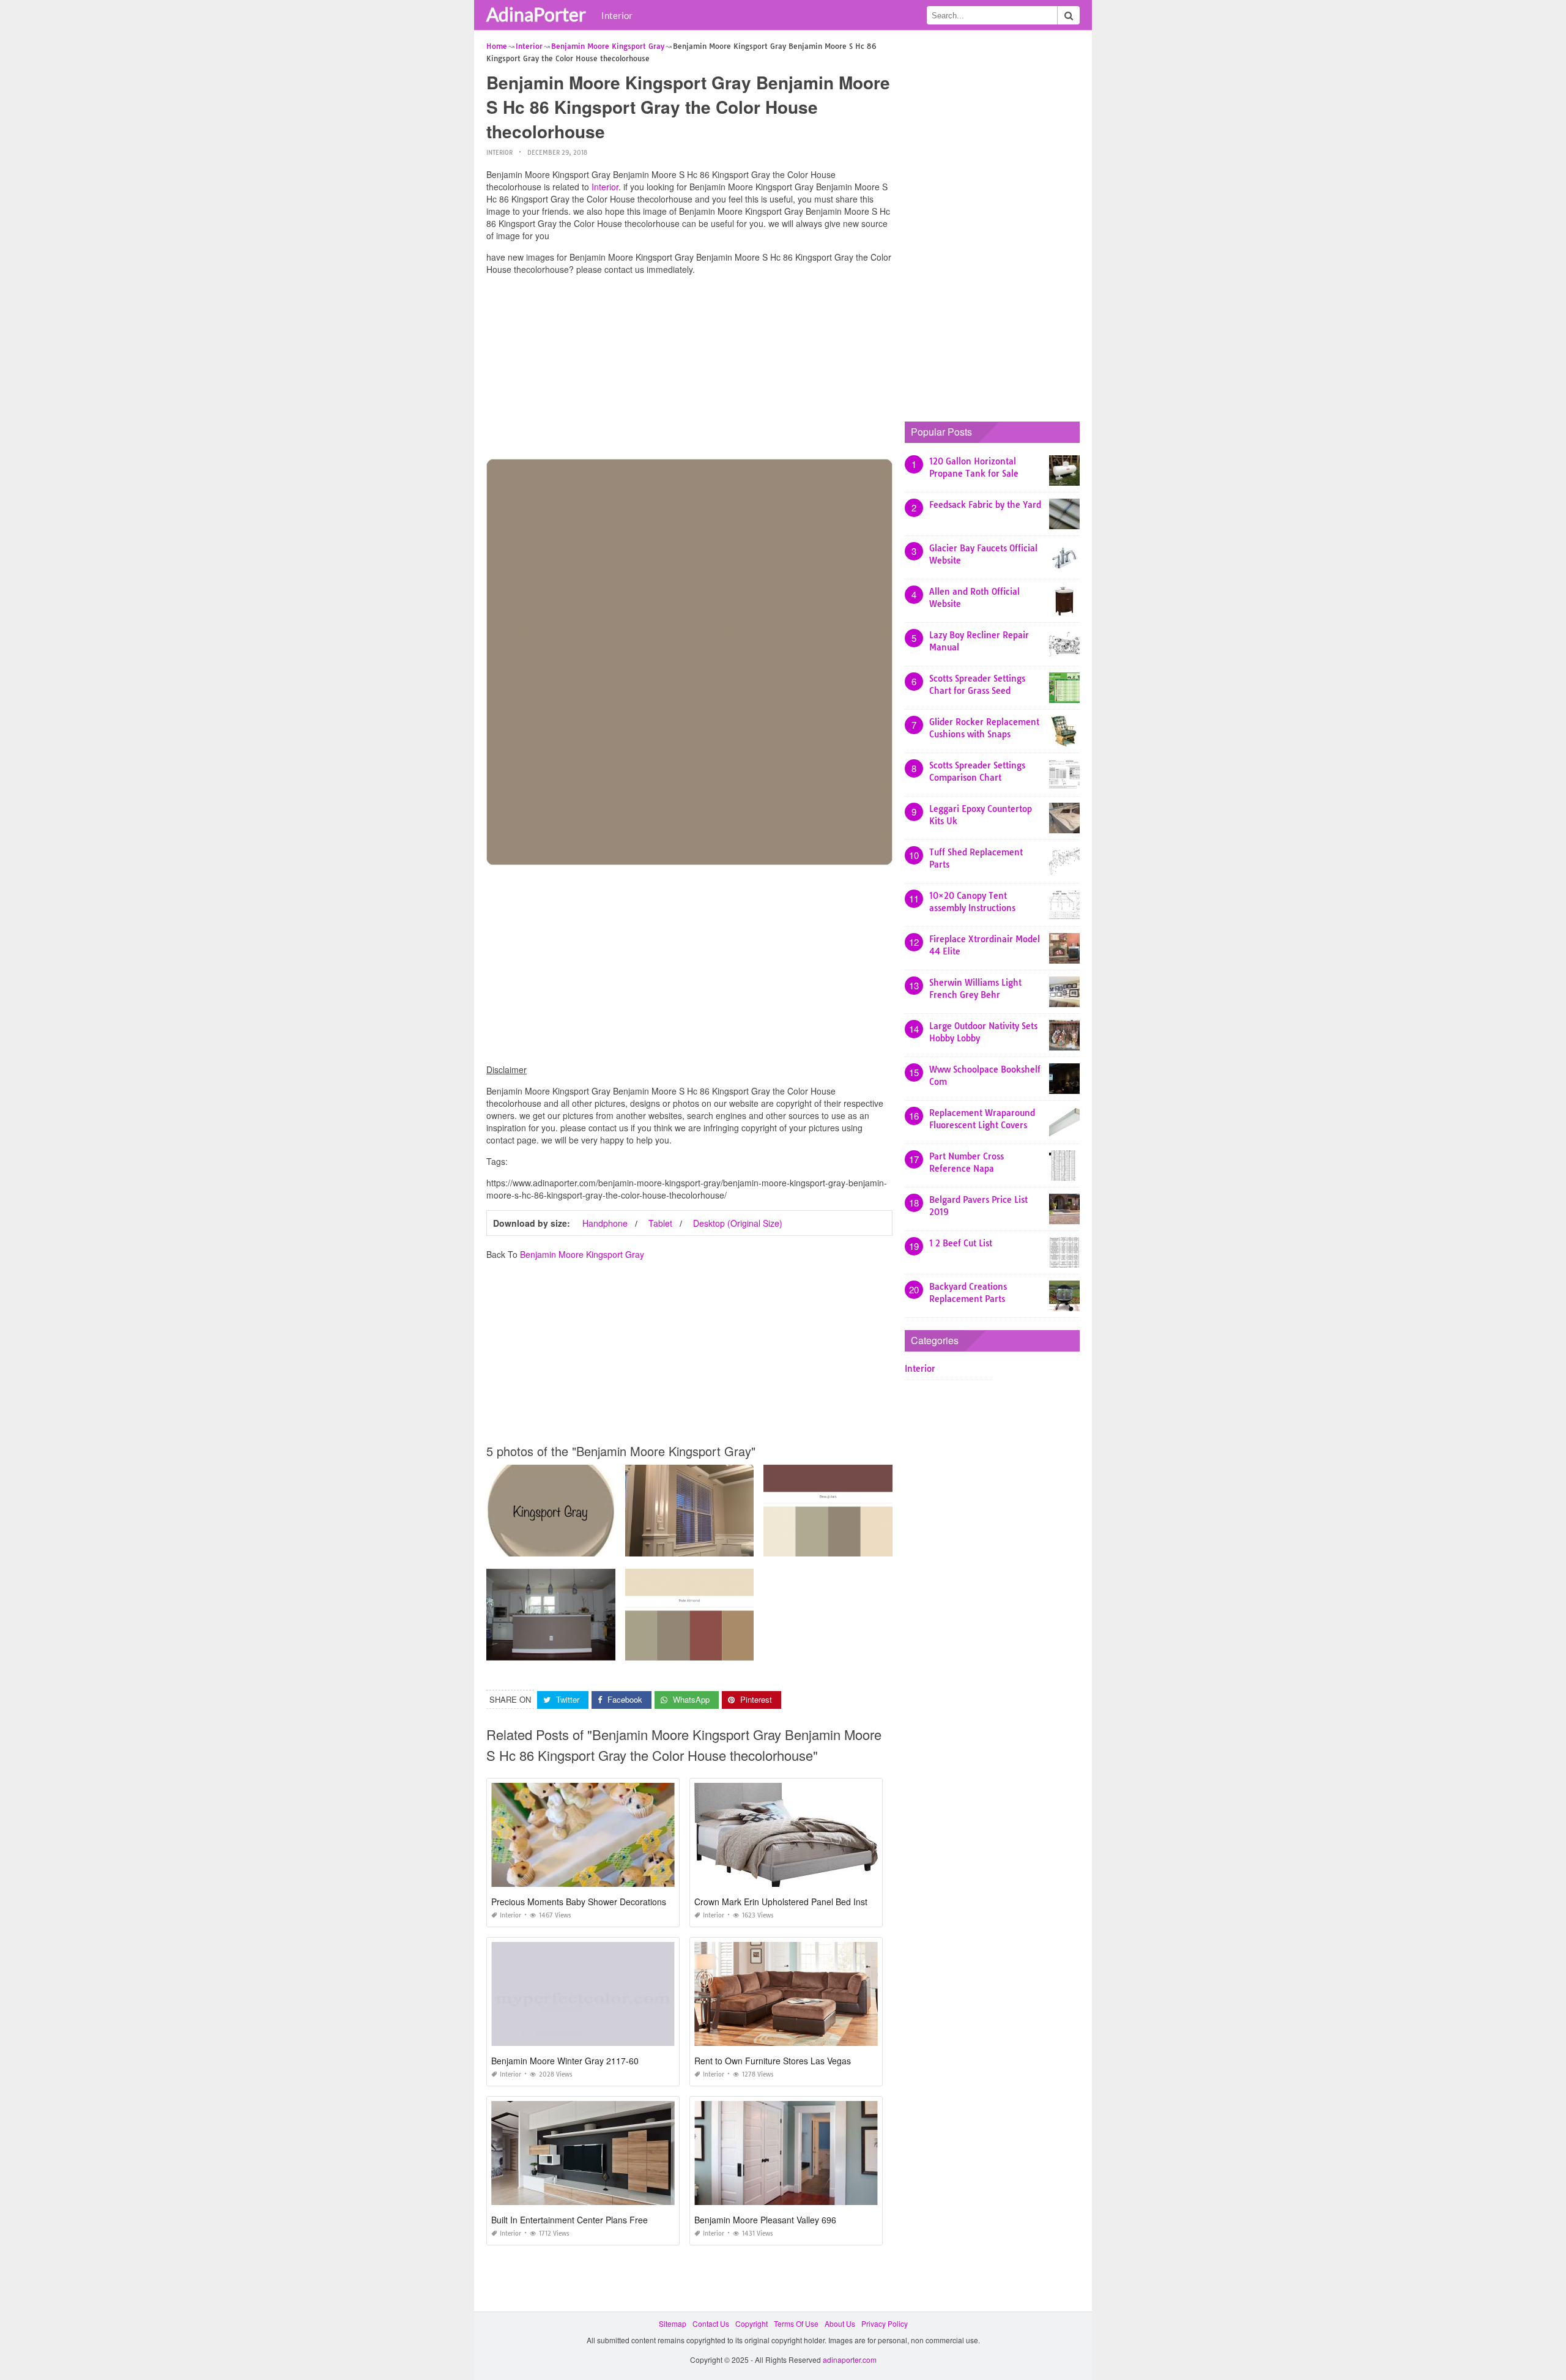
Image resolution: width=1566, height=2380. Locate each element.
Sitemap (673, 2323)
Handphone (605, 1223)
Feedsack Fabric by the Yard (985, 505)
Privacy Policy (885, 2323)
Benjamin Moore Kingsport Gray (582, 1254)
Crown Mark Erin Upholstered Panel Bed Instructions (796, 1902)
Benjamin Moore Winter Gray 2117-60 (565, 2061)
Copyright (751, 2323)
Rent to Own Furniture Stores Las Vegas (773, 2061)
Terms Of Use (796, 2323)
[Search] (1069, 15)
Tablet (660, 1223)
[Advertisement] (689, 370)
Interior (617, 15)
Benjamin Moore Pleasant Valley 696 (765, 2220)
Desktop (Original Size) (738, 1223)
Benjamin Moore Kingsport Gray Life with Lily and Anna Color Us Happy (609, 1649)
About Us (840, 2323)
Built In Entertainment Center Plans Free (570, 2220)
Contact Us (711, 2323)
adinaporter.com (850, 2360)
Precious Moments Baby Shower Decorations (579, 1902)
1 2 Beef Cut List (961, 1243)
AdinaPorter (536, 14)
